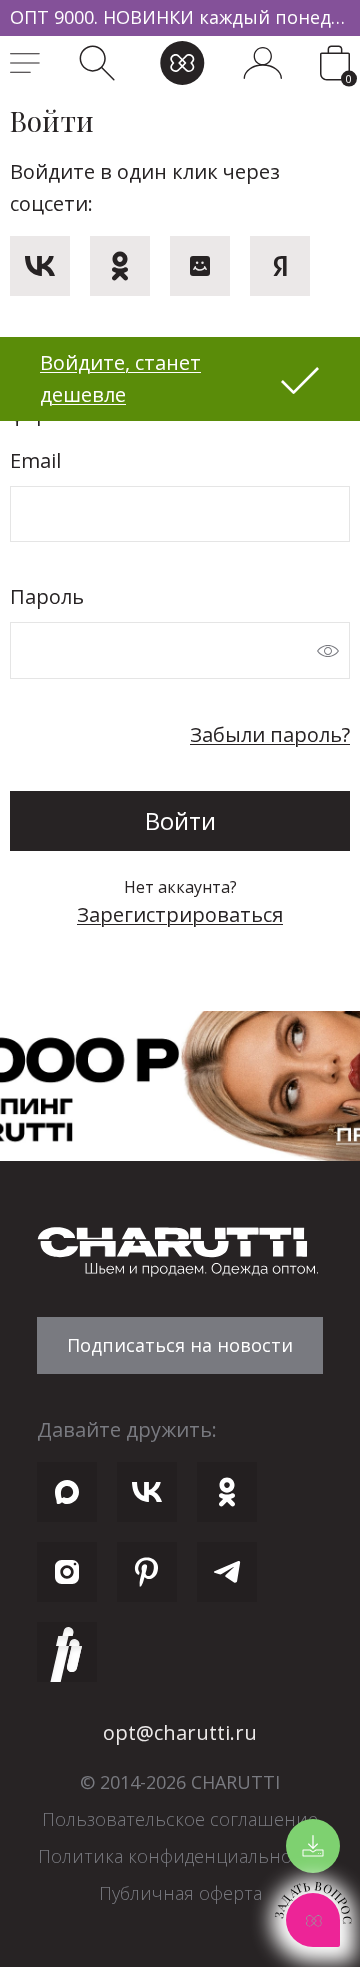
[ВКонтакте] (40, 266)
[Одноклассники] (120, 266)
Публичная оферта (180, 1893)
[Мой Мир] (200, 266)
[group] (180, 18)
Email (35, 460)
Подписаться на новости (180, 1345)
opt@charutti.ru (180, 1732)
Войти (180, 820)
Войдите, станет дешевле (120, 378)
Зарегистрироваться (180, 914)
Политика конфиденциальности (180, 1856)
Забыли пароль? (270, 734)
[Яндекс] (280, 266)
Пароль (47, 596)
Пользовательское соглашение (180, 1819)
